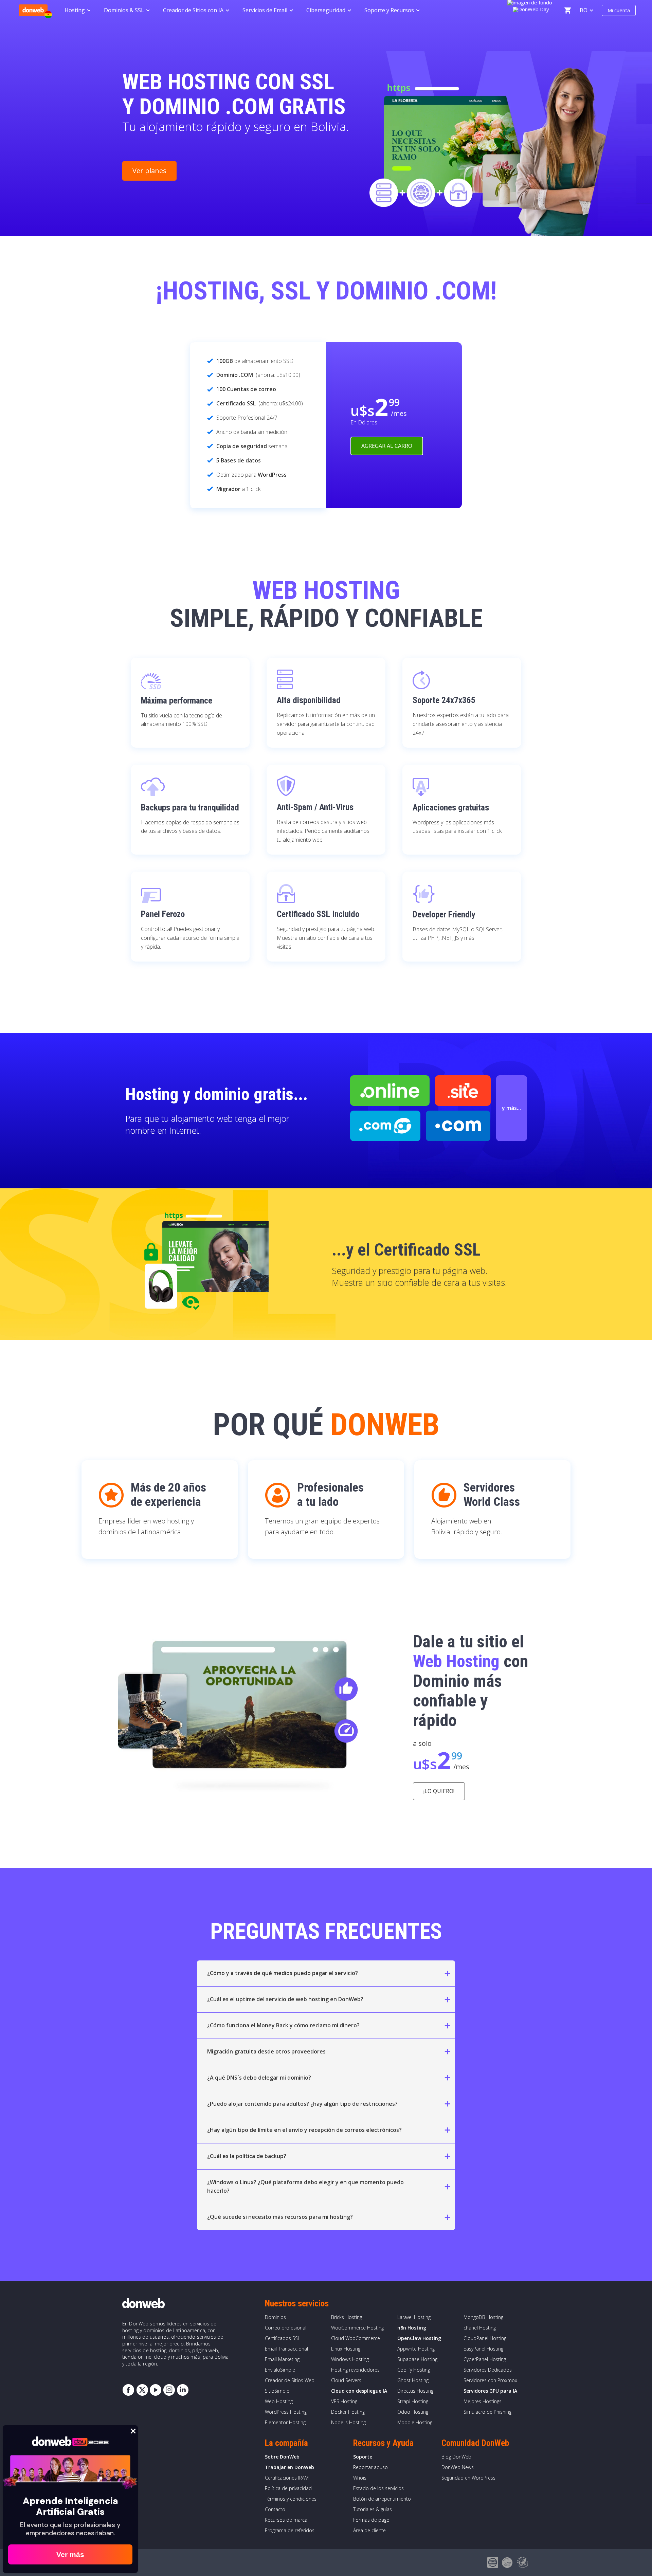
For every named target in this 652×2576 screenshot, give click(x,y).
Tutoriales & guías (373, 2509)
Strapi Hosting (413, 2401)
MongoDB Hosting (483, 2317)
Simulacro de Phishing (487, 2412)
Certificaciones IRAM (287, 2478)
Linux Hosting (346, 2349)
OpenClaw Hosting (419, 2338)
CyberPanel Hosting (485, 2359)
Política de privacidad (288, 2488)
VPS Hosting (344, 2401)
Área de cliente (369, 2530)
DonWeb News (458, 2467)
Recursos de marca (286, 2520)
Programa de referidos (290, 2530)
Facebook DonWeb (128, 2390)
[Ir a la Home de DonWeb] (33, 10)
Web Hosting (279, 2401)
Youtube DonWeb (156, 2390)
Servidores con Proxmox (490, 2380)
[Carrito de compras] (567, 10)
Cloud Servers (346, 2380)
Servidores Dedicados (488, 2370)
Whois (360, 2478)
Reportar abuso (370, 2467)
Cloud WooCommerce (356, 2338)
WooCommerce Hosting (357, 2328)
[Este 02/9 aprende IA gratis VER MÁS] (531, 8)
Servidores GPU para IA (490, 2391)
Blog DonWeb (456, 2457)
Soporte (363, 2457)
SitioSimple (277, 2391)
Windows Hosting (350, 2359)
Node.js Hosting (348, 2422)
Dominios (275, 2317)
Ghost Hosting (413, 2380)
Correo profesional (286, 2328)
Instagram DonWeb (169, 2390)
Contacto (275, 2509)
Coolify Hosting (414, 2370)
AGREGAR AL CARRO (387, 446)
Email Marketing (282, 2359)
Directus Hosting (415, 2391)
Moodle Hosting (415, 2422)
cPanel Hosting (480, 2328)
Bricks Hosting (347, 2317)
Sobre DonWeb (282, 2457)
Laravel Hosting (414, 2317)
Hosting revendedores (355, 2370)
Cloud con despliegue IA (359, 2391)
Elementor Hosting (285, 2422)
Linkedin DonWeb (183, 2390)
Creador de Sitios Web (290, 2380)
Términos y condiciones (291, 2499)
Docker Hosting (348, 2412)
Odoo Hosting (413, 2412)
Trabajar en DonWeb (289, 2467)
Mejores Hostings (483, 2401)
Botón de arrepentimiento (382, 2499)
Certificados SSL (283, 2338)
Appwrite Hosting (416, 2349)
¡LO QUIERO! (439, 1791)
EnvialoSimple (280, 2370)
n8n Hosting (412, 2328)
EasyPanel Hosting (483, 2349)
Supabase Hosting (417, 2359)
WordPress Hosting (286, 2412)
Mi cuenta (619, 10)
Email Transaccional (286, 2349)
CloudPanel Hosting (485, 2338)
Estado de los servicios (378, 2488)
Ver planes (149, 171)
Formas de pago (371, 2520)
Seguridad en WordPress (468, 2478)
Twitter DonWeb (142, 2390)
